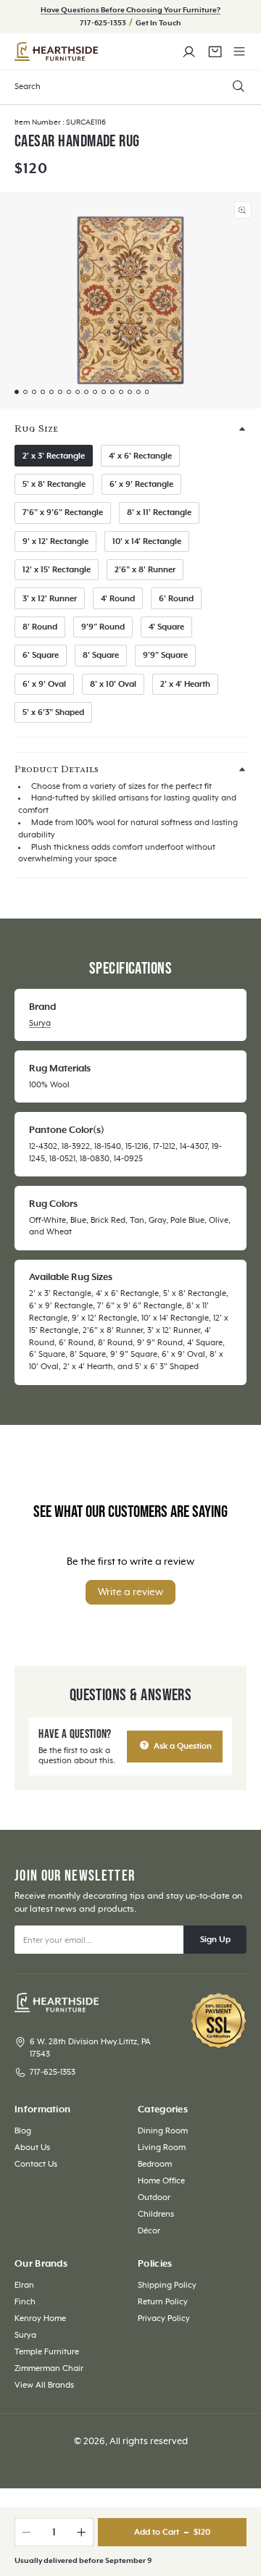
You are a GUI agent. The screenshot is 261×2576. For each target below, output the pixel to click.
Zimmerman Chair (49, 2368)
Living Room (162, 2148)
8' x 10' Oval (113, 684)
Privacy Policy (164, 2318)
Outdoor (154, 2197)
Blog (23, 2131)
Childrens (156, 2214)
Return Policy (163, 2302)
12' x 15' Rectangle (57, 570)
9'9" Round (103, 627)
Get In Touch (158, 23)
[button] (240, 52)
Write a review (130, 1592)
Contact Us (36, 2164)
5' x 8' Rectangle (54, 484)
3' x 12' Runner (50, 599)
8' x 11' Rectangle (159, 513)
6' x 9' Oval (44, 684)
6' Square (41, 655)
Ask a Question (182, 1746)
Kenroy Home (40, 2318)
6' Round (176, 599)
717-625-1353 (104, 23)
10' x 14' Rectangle (147, 541)
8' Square (101, 655)
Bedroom (155, 2164)
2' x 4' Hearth (185, 684)
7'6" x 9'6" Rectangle (63, 513)
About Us (32, 2148)
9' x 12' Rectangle (55, 541)
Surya (40, 1023)
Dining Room (163, 2131)
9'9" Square (165, 655)
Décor (149, 2231)
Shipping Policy (167, 2285)
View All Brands (44, 2385)
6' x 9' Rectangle (141, 484)
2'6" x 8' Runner (145, 570)
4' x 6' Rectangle (140, 456)
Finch (25, 2302)
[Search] (238, 86)
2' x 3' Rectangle (54, 456)
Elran (24, 2285)
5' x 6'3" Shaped (53, 712)
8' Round (40, 627)
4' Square (166, 627)
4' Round (118, 599)
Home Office (161, 2181)
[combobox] (130, 87)
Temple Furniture (47, 2352)
